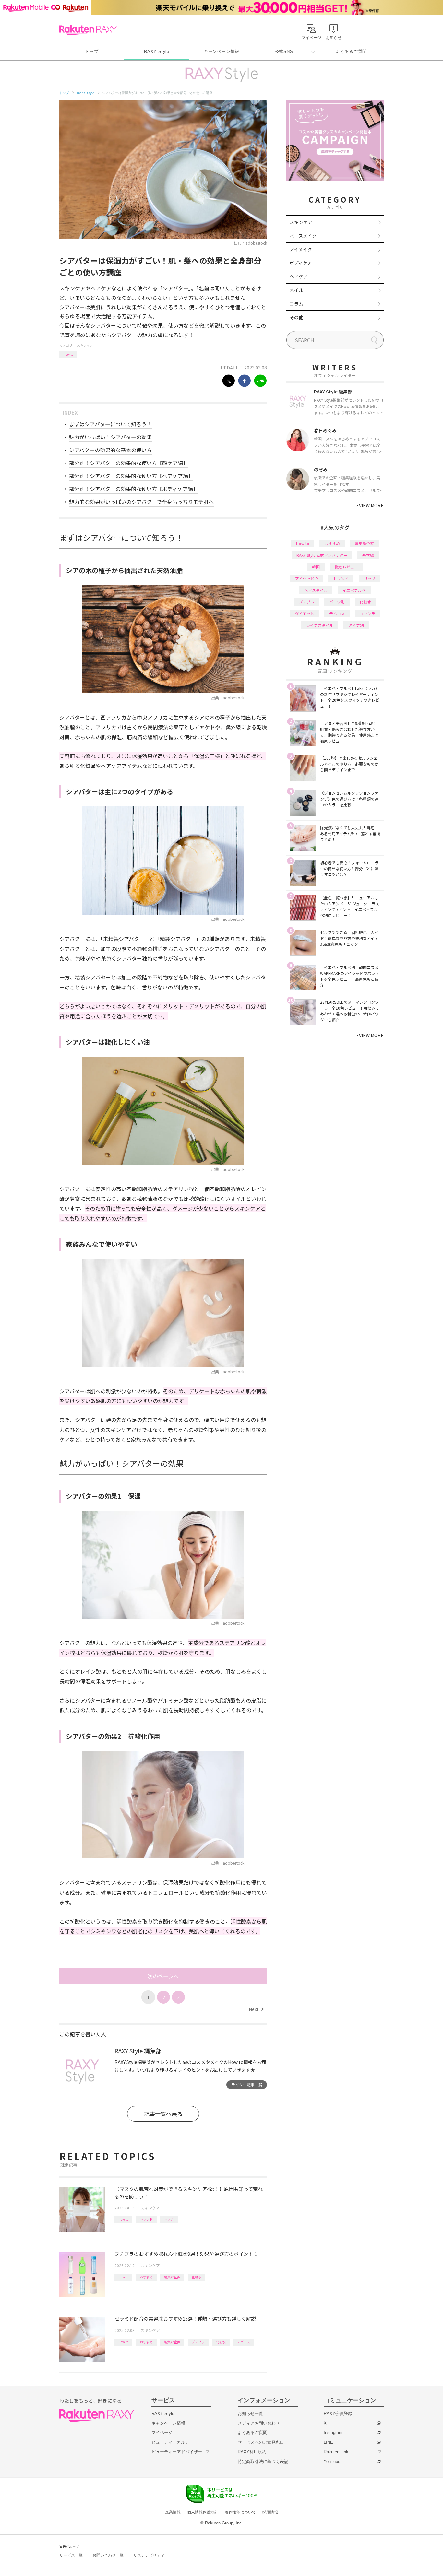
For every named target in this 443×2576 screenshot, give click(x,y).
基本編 (368, 555)
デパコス (244, 2342)
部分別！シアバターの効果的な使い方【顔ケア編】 (129, 463)
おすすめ (146, 2277)
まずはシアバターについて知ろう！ (110, 424)
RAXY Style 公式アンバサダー (322, 555)
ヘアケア (299, 276)
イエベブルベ (354, 590)
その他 (296, 317)
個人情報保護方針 (203, 2512)
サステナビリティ (149, 2555)
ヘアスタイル (316, 590)
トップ (92, 51)
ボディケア (301, 263)
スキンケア (85, 345)
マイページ (162, 2433)
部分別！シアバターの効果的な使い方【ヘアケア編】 (131, 476)
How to (68, 354)
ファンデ (367, 613)
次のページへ (163, 1976)
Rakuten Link (336, 2452)
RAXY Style (157, 51)
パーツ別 (337, 602)
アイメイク (301, 249)
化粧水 (197, 2277)
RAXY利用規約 (252, 2452)
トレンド (146, 2219)
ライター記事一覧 (247, 2084)
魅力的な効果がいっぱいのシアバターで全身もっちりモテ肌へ (141, 502)
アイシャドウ (307, 578)
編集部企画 (172, 2277)
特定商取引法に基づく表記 (263, 2461)
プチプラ (198, 2342)
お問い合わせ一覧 (108, 2555)
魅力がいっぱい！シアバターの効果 (110, 437)
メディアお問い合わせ (259, 2423)
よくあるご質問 (351, 51)
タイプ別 (356, 625)
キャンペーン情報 (221, 51)
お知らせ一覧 (250, 2413)
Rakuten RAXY (88, 30)
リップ (369, 578)
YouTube (332, 2461)
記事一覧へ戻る (163, 2114)
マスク (169, 2219)
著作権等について (240, 2512)
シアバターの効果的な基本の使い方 (110, 450)
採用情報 (270, 2512)
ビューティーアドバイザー (177, 2452)
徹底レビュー (346, 567)
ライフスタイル (320, 625)
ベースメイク (303, 236)
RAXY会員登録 (338, 2413)
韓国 (316, 567)
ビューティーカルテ (170, 2442)
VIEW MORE (370, 505)
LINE (328, 2442)
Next (256, 2009)
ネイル (296, 290)
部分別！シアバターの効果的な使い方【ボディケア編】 (134, 489)
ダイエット (305, 613)
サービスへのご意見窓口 (261, 2442)
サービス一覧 (71, 2555)
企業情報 (173, 2512)
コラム (296, 304)
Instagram (333, 2433)
